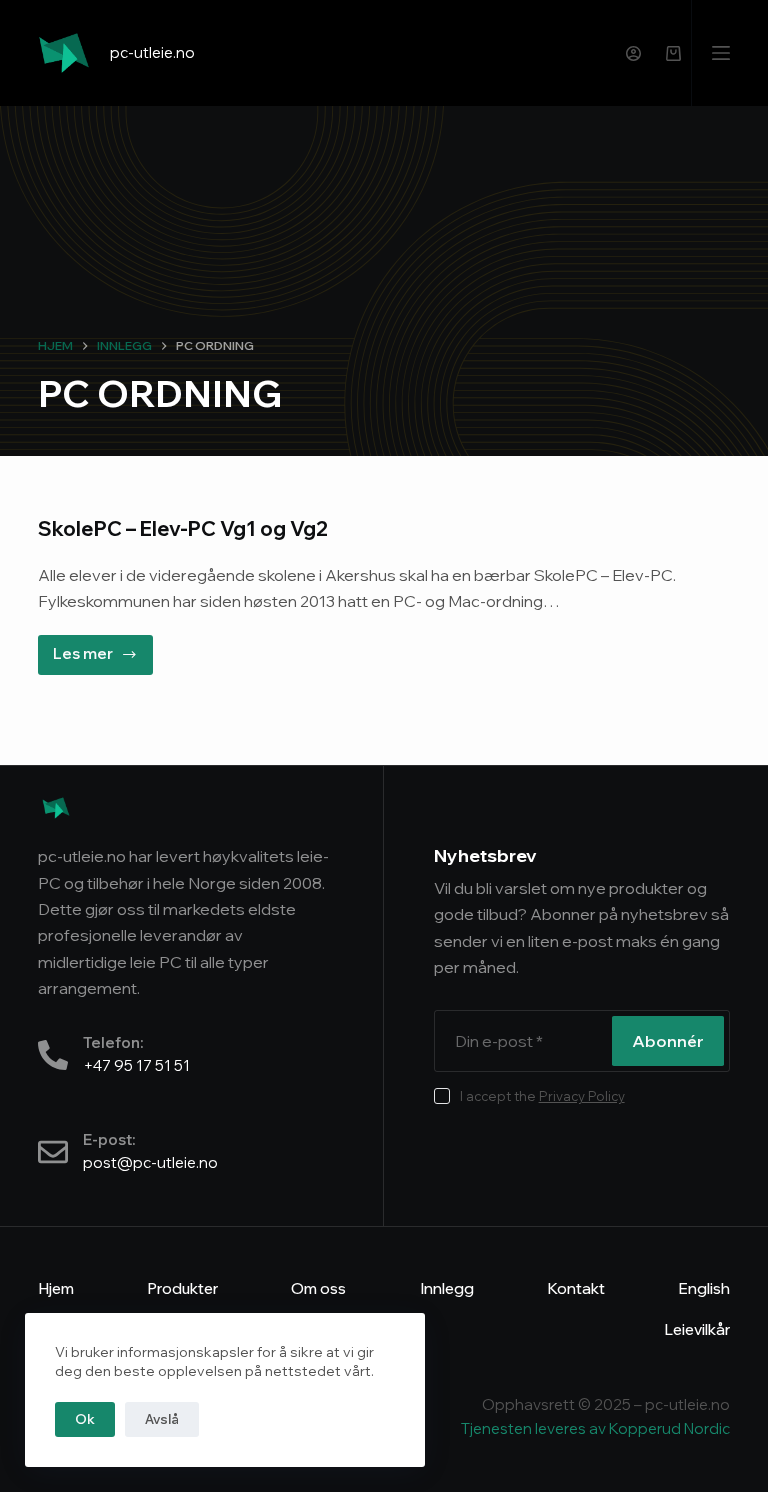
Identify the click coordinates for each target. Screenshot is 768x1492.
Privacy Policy (582, 1096)
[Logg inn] (633, 53)
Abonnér (668, 1041)
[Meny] (721, 53)
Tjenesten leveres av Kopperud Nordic (595, 1428)
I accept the (542, 1096)
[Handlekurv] (673, 53)
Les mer (103, 649)
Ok (85, 1419)
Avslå (162, 1419)
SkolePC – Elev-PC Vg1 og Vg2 (183, 528)
